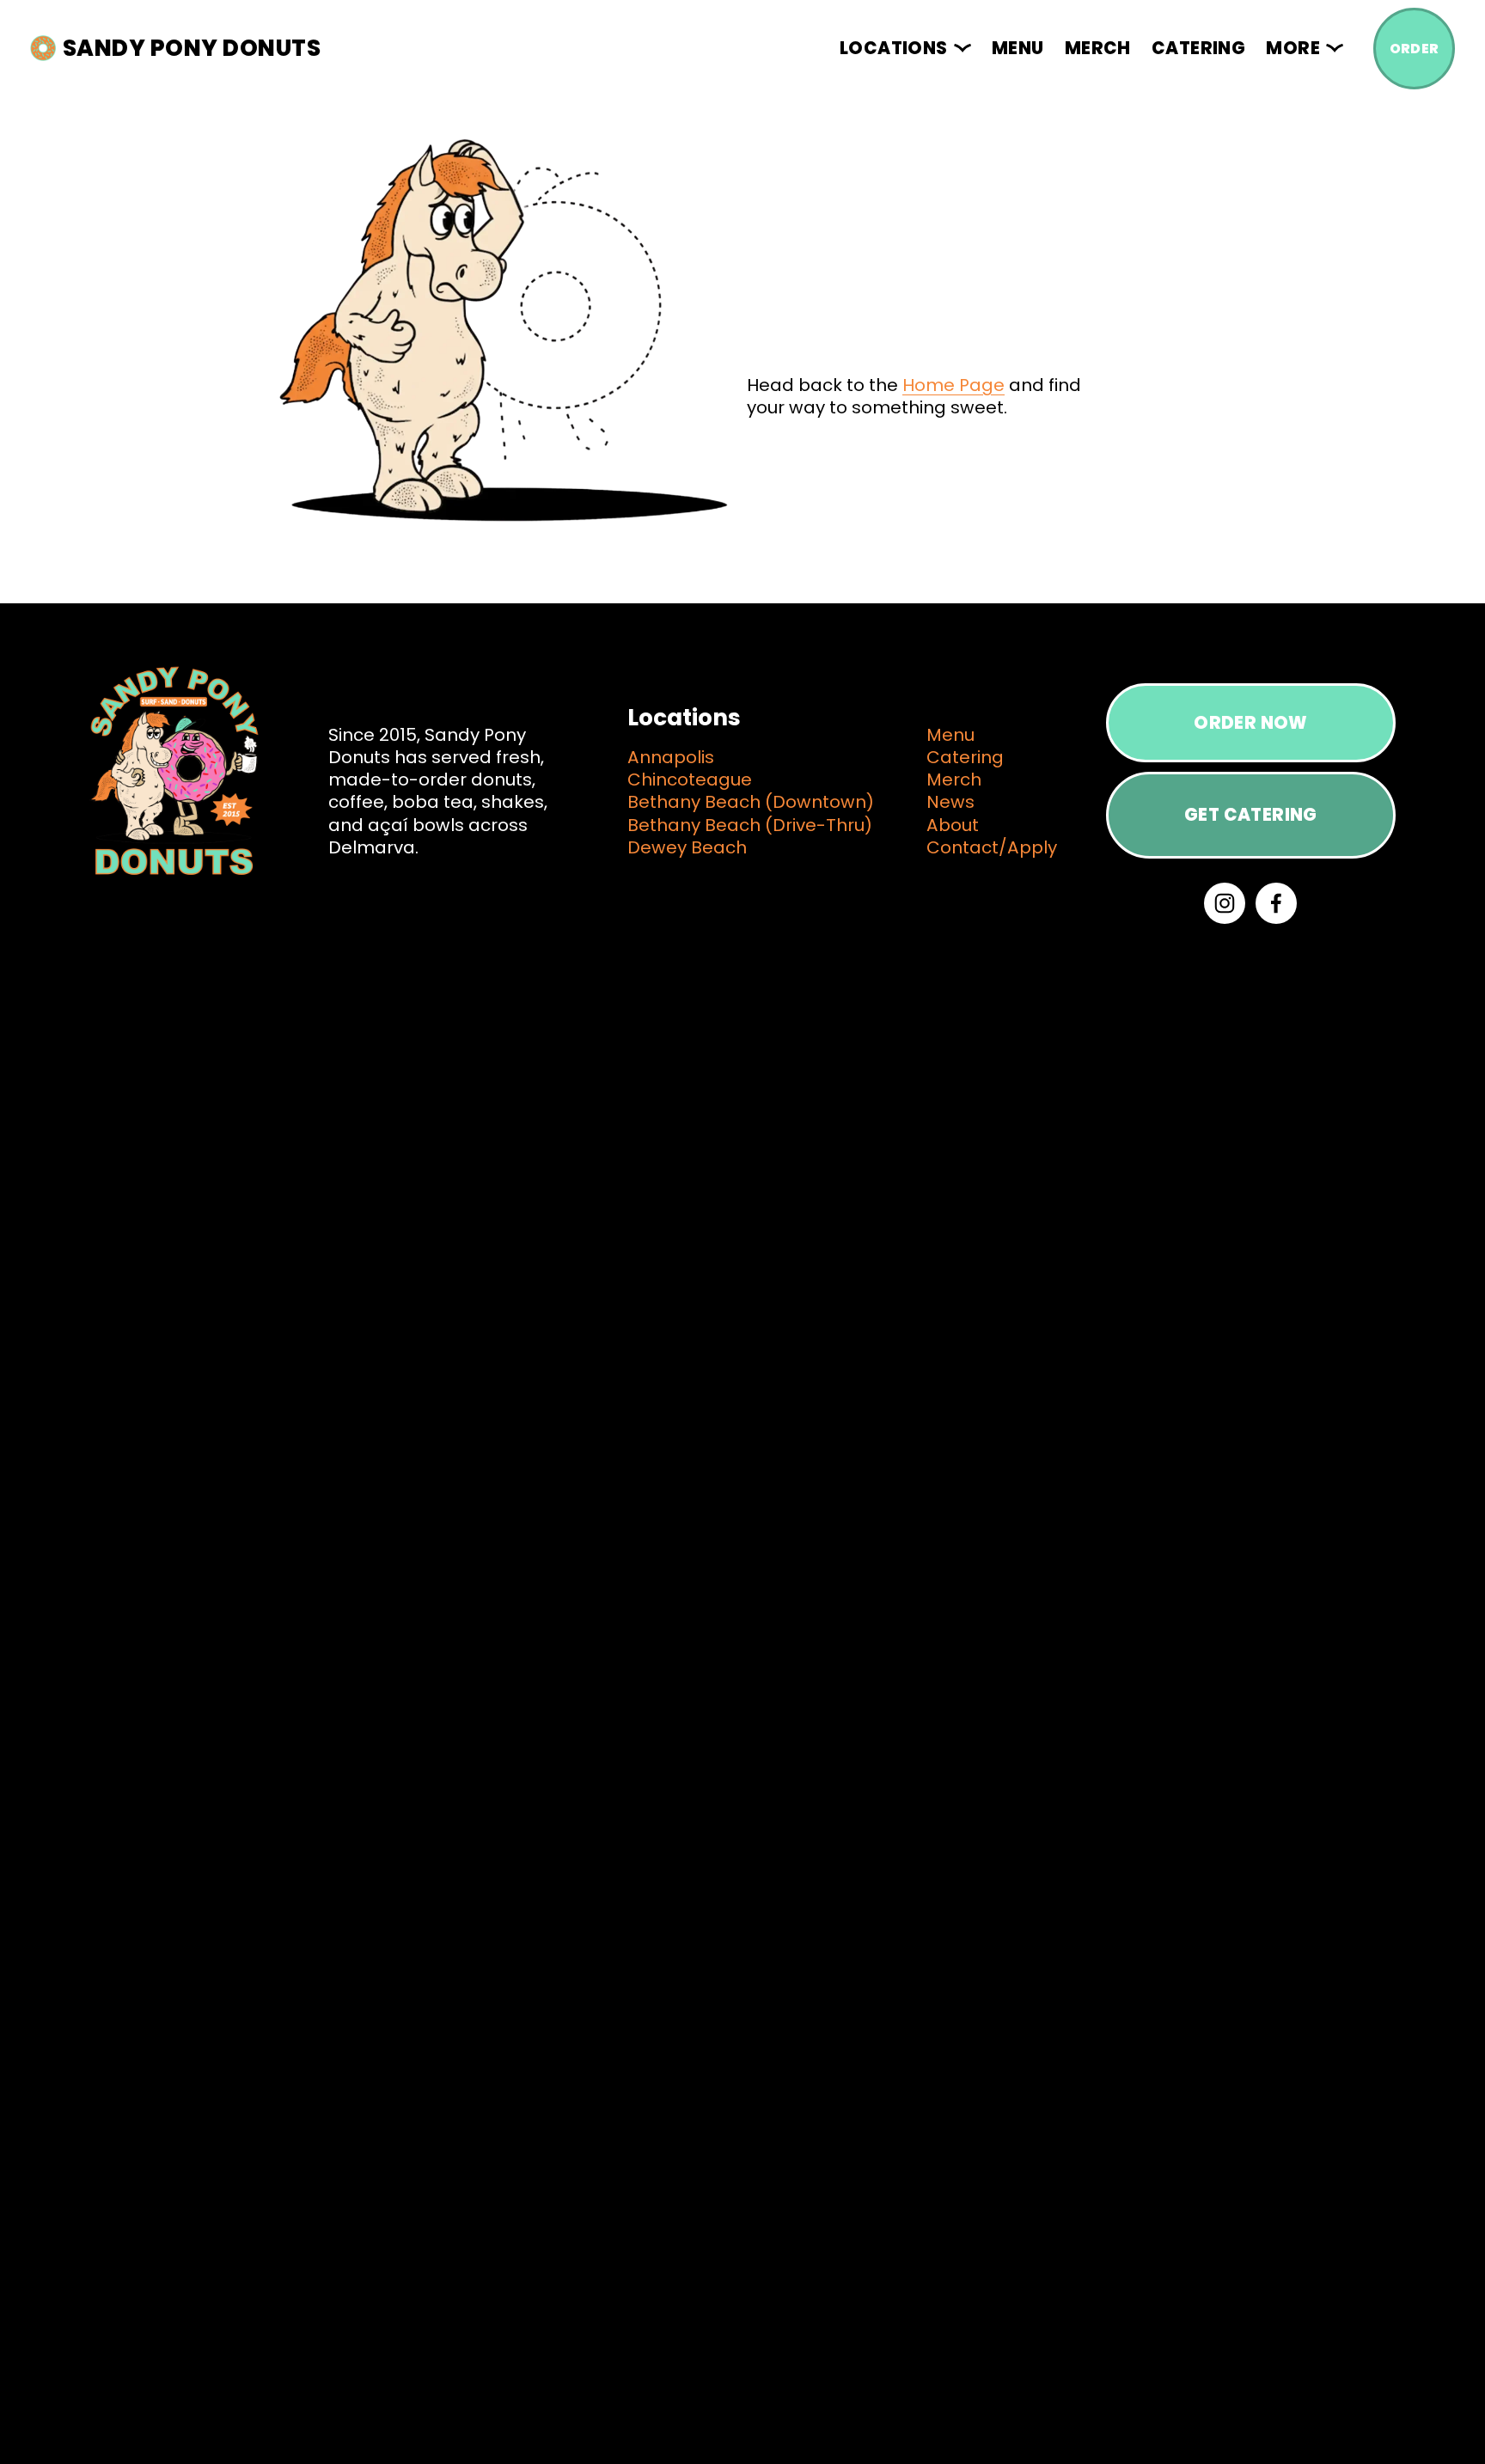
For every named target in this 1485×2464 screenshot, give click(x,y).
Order (1415, 49)
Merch (1098, 48)
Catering (1198, 48)
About (953, 825)
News (950, 802)
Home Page (953, 385)
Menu (1018, 48)
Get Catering (1251, 815)
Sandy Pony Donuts (192, 48)
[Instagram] (1225, 903)
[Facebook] (1276, 903)
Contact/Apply (992, 847)
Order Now (1251, 723)
